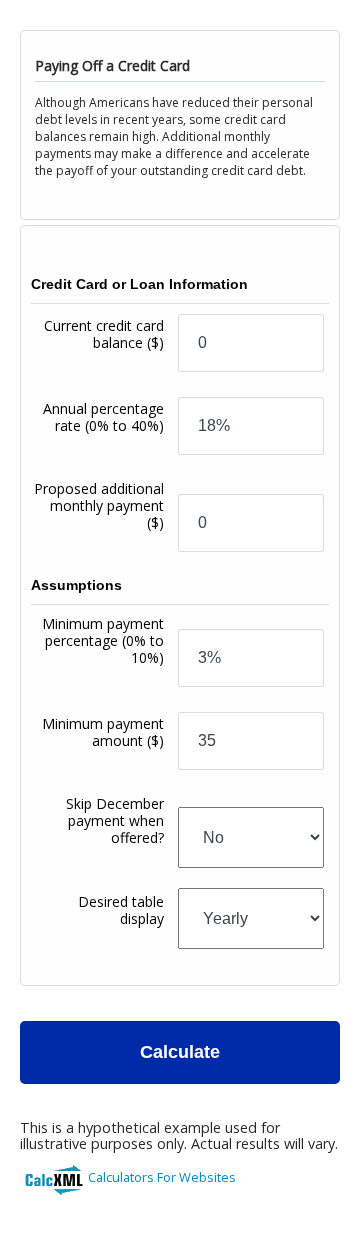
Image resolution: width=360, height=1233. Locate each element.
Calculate (180, 1052)
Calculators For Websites (162, 1177)
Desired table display (121, 910)
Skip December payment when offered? (115, 820)
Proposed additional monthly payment (99, 505)
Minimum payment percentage (103, 640)
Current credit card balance (104, 334)
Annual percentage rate (103, 417)
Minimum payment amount (103, 732)
